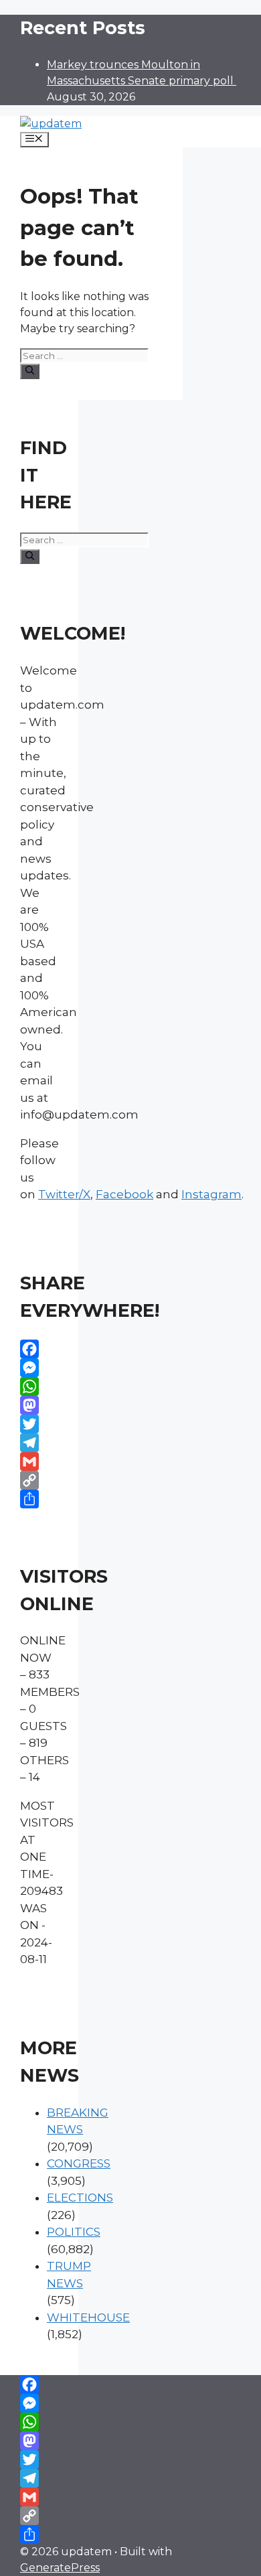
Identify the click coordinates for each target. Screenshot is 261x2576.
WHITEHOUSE (88, 2317)
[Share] (39, 1499)
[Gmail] (39, 1461)
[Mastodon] (39, 1405)
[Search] (30, 371)
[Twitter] (39, 1424)
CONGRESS (79, 2163)
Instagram (211, 1194)
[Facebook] (39, 1349)
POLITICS (74, 2232)
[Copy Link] (39, 1480)
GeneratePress (60, 2568)
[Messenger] (39, 1368)
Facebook (124, 1194)
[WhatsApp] (39, 1386)
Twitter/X (64, 1194)
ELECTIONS (80, 2198)
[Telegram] (39, 1443)
